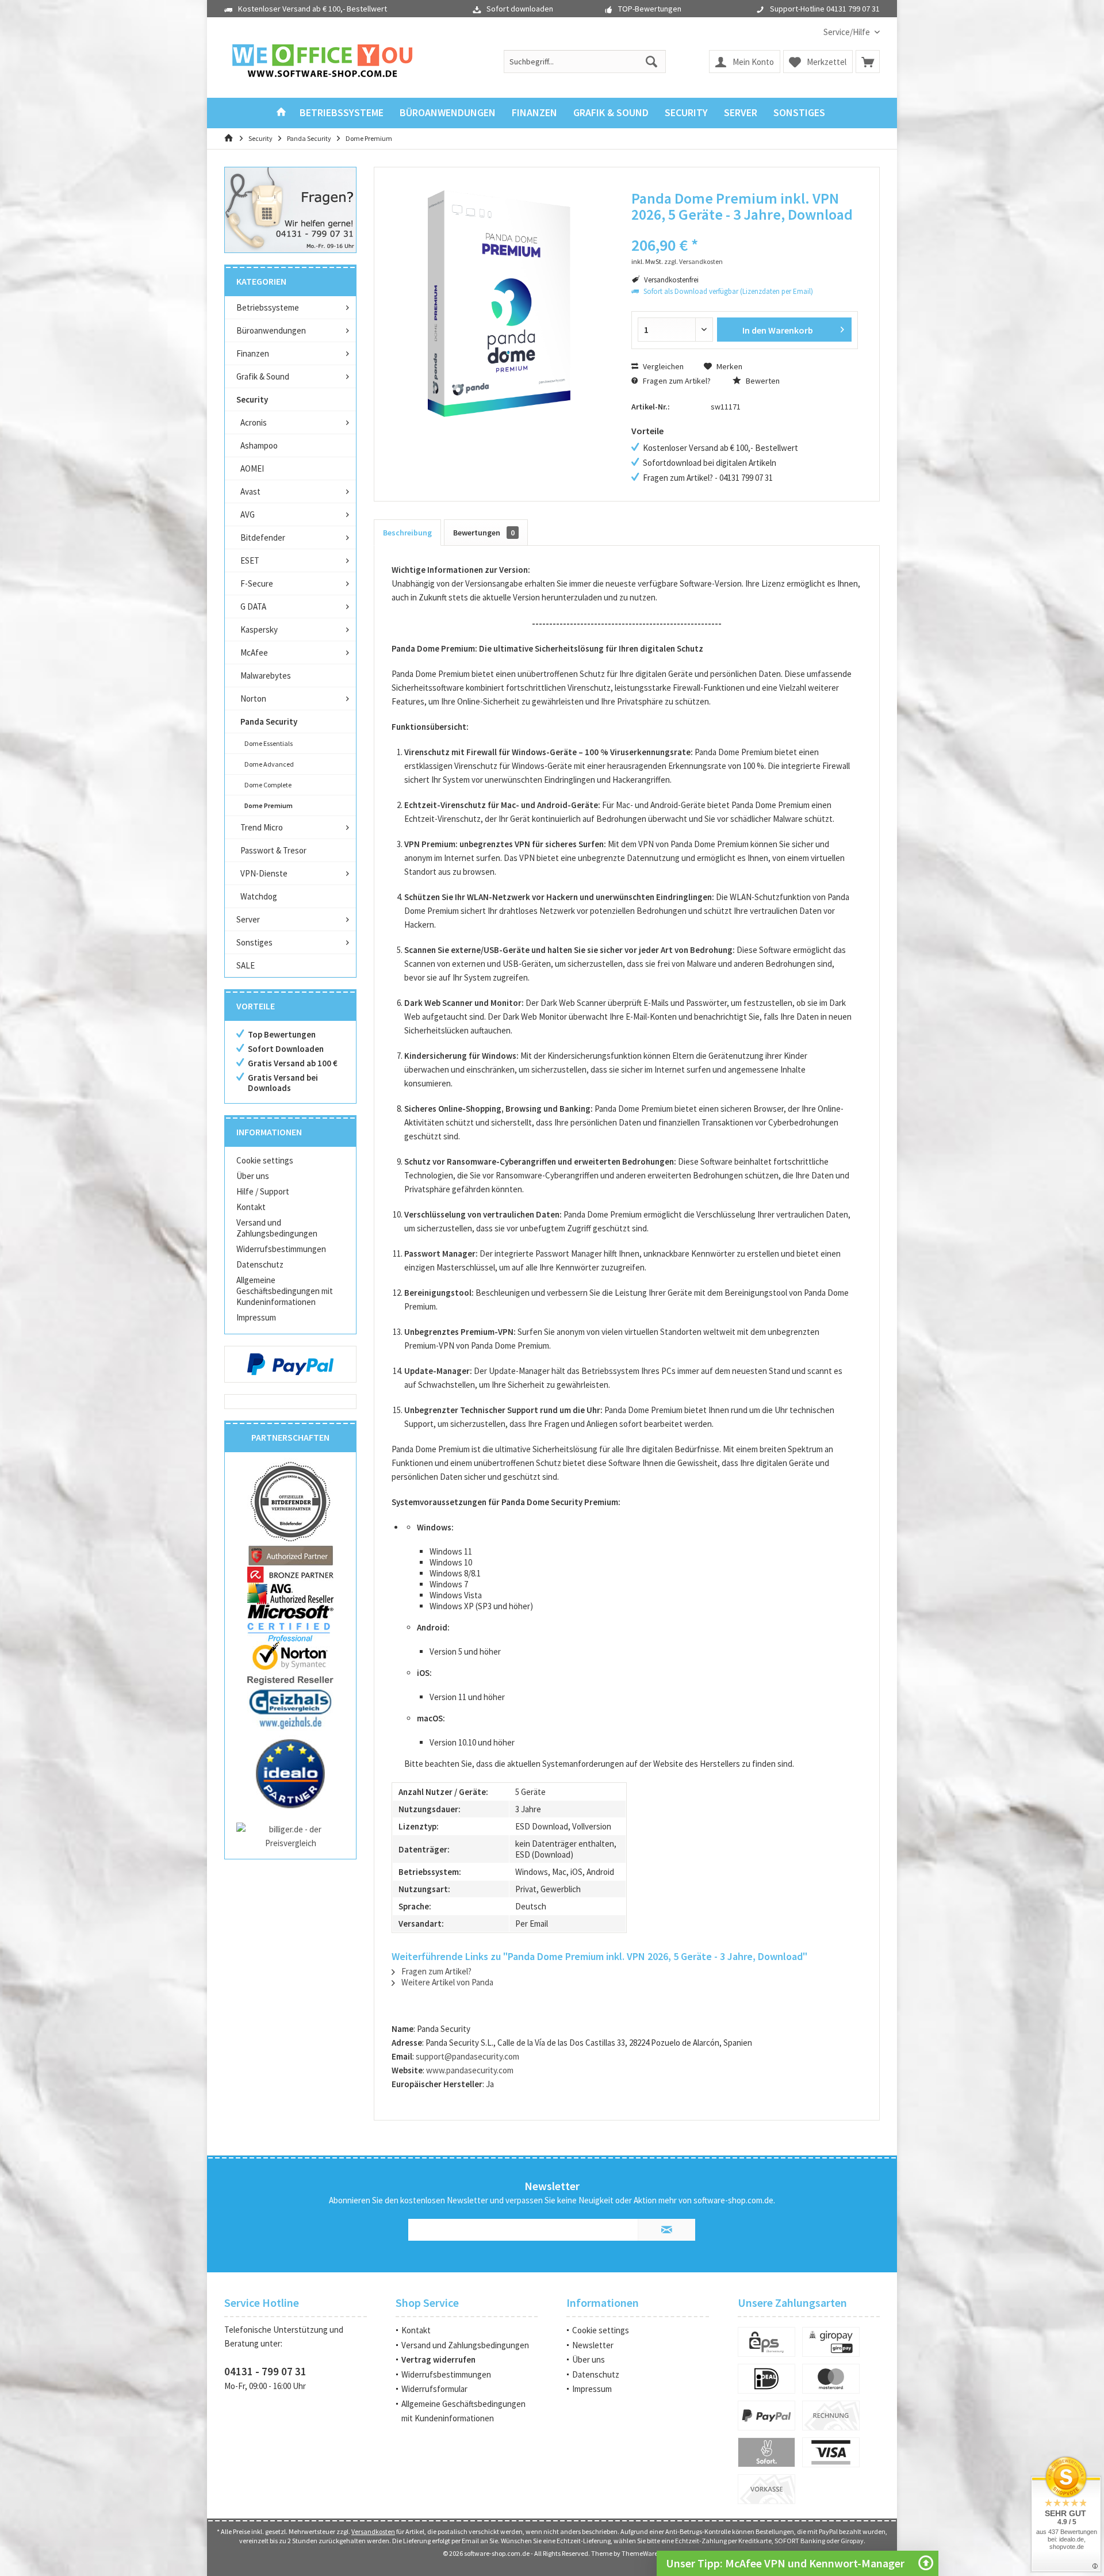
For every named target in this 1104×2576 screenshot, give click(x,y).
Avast (250, 491)
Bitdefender (263, 537)
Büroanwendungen (271, 330)
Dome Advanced (269, 764)
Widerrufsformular (434, 2389)
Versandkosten (373, 2531)
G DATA (253, 606)
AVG (248, 514)
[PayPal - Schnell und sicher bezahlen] (290, 1364)
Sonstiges (254, 942)
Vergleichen (662, 366)
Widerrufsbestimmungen (281, 1249)
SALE (246, 965)
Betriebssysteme (268, 307)
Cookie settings (265, 1160)
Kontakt (251, 1207)
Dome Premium (269, 805)
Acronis (254, 422)
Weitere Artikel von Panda (446, 1982)
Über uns (253, 1176)
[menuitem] (847, 32)
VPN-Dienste (264, 873)
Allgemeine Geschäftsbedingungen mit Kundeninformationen (285, 1291)
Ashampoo (259, 445)
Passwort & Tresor (273, 850)
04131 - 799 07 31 (265, 2371)
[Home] (281, 113)
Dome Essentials (269, 743)
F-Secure (257, 583)
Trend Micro (262, 827)
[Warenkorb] (868, 62)
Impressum (256, 1317)
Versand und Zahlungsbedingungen (277, 1228)
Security (252, 399)
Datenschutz (260, 1264)
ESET (250, 560)
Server (248, 919)
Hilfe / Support (263, 1191)
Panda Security (269, 721)
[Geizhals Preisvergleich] (290, 1708)
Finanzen (253, 353)
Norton (253, 698)
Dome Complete (268, 785)
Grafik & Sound (263, 376)
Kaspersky (259, 629)
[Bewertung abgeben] (745, 230)
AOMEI (252, 468)
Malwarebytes (266, 675)
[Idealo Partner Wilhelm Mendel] (290, 1774)
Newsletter (593, 2345)
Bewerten (762, 381)
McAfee (254, 652)
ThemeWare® (641, 2553)
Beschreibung (407, 533)
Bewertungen (484, 533)
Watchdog (259, 896)
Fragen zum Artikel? (676, 381)
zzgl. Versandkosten (693, 261)
